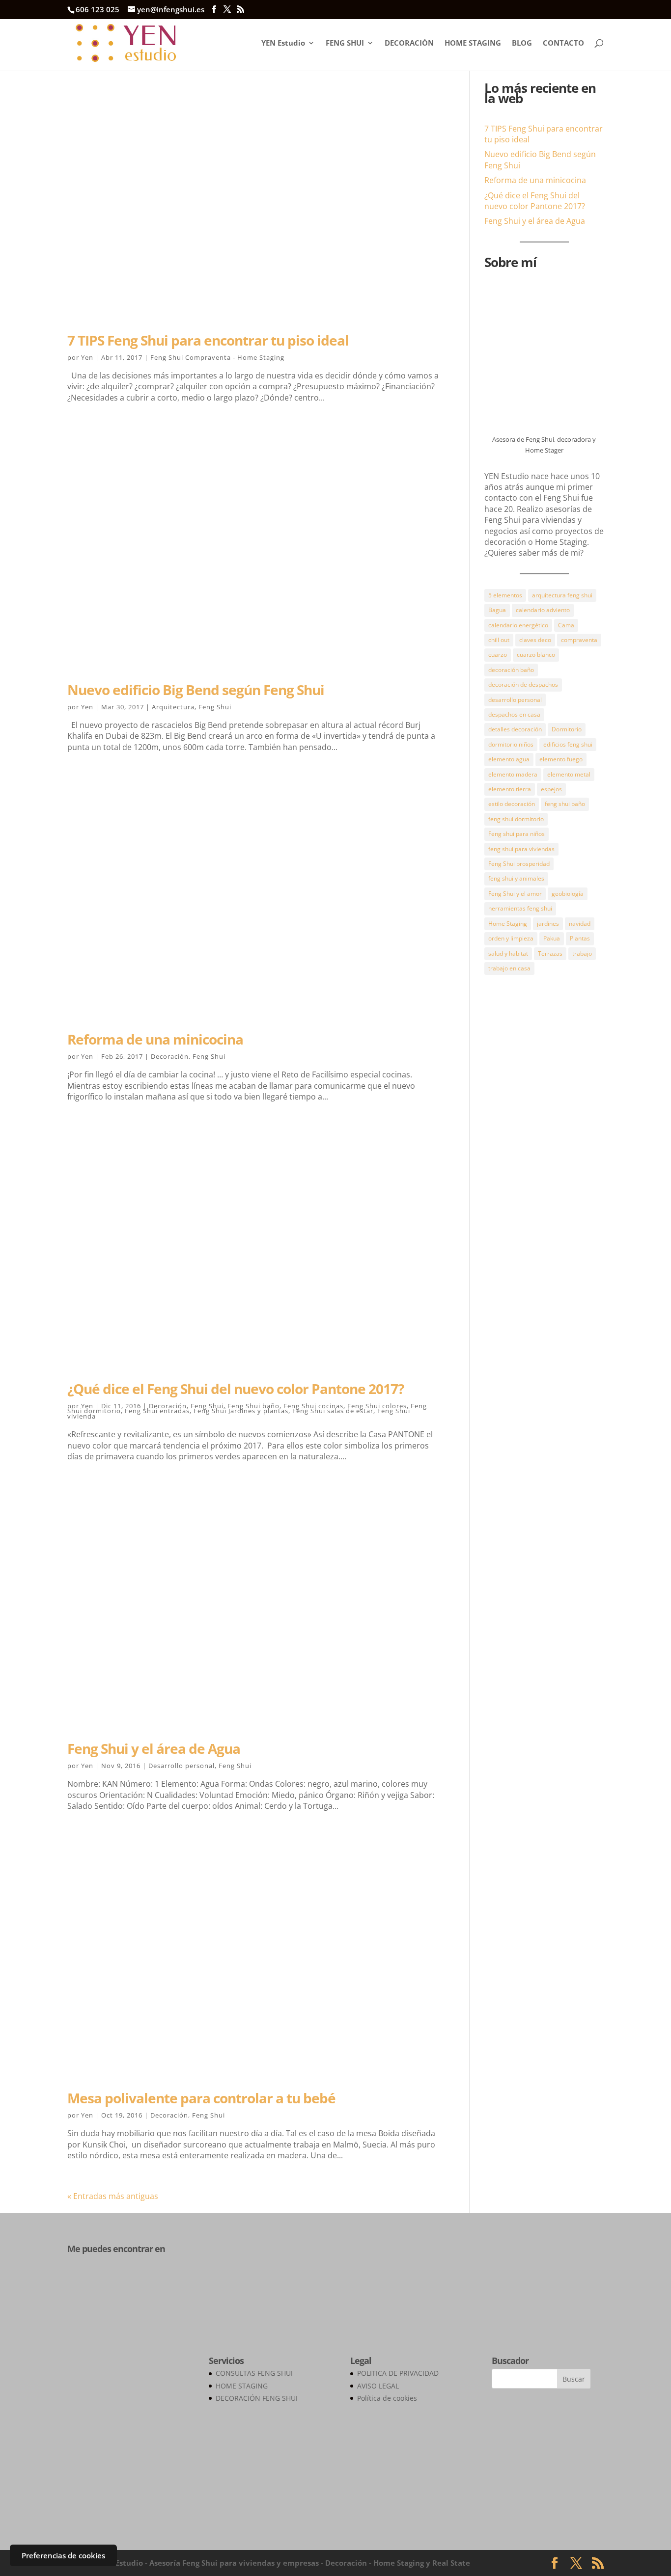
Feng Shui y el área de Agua (154, 1748)
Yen (87, 357)
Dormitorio (567, 729)
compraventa (579, 640)
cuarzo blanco (536, 655)
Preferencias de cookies (63, 2555)
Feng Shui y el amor (515, 894)
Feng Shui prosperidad (519, 864)
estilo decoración (512, 804)
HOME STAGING (473, 43)
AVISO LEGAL (378, 2386)
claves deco (535, 640)
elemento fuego (561, 759)
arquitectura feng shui (562, 595)
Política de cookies (387, 2398)
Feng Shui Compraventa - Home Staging (217, 357)
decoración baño (511, 670)
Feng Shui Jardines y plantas (241, 1411)
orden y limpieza (511, 938)
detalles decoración (515, 729)
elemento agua (509, 759)
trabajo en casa (509, 968)
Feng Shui (215, 707)
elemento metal (569, 774)
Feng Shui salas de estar (333, 1411)
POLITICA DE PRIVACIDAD (398, 2373)
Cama (566, 625)
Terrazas (550, 953)
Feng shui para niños (517, 834)
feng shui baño (565, 804)
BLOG (522, 43)
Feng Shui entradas (157, 1411)
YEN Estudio (283, 43)
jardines (548, 924)
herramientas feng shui (520, 908)
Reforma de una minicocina (155, 1039)
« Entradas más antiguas (113, 2196)
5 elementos (505, 595)
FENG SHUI (345, 43)
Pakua (552, 938)
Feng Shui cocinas (313, 1406)
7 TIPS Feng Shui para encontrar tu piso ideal (208, 340)
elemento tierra (510, 789)
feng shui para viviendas (521, 849)
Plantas (580, 938)
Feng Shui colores (377, 1406)
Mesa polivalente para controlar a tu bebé (201, 2098)
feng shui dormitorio (516, 819)
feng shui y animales (516, 878)
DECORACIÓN (409, 43)
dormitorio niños (511, 744)
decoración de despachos (523, 684)
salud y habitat (508, 953)
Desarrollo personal (182, 1766)
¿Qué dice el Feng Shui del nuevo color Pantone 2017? (236, 1389)
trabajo (582, 953)
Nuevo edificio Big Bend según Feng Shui (196, 690)
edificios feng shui (568, 744)
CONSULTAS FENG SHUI (254, 2373)
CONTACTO (563, 43)
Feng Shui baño (253, 1406)
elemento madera (513, 774)
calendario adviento (543, 610)
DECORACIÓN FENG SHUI (257, 2398)
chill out (499, 640)
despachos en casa (514, 714)
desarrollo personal (515, 700)
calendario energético (518, 625)
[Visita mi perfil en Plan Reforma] (116, 2286)
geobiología (568, 894)
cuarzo (498, 655)
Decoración (170, 1056)
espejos (551, 789)
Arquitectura (173, 707)
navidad (580, 924)
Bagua (497, 610)
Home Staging (508, 924)
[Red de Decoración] (123, 2516)
